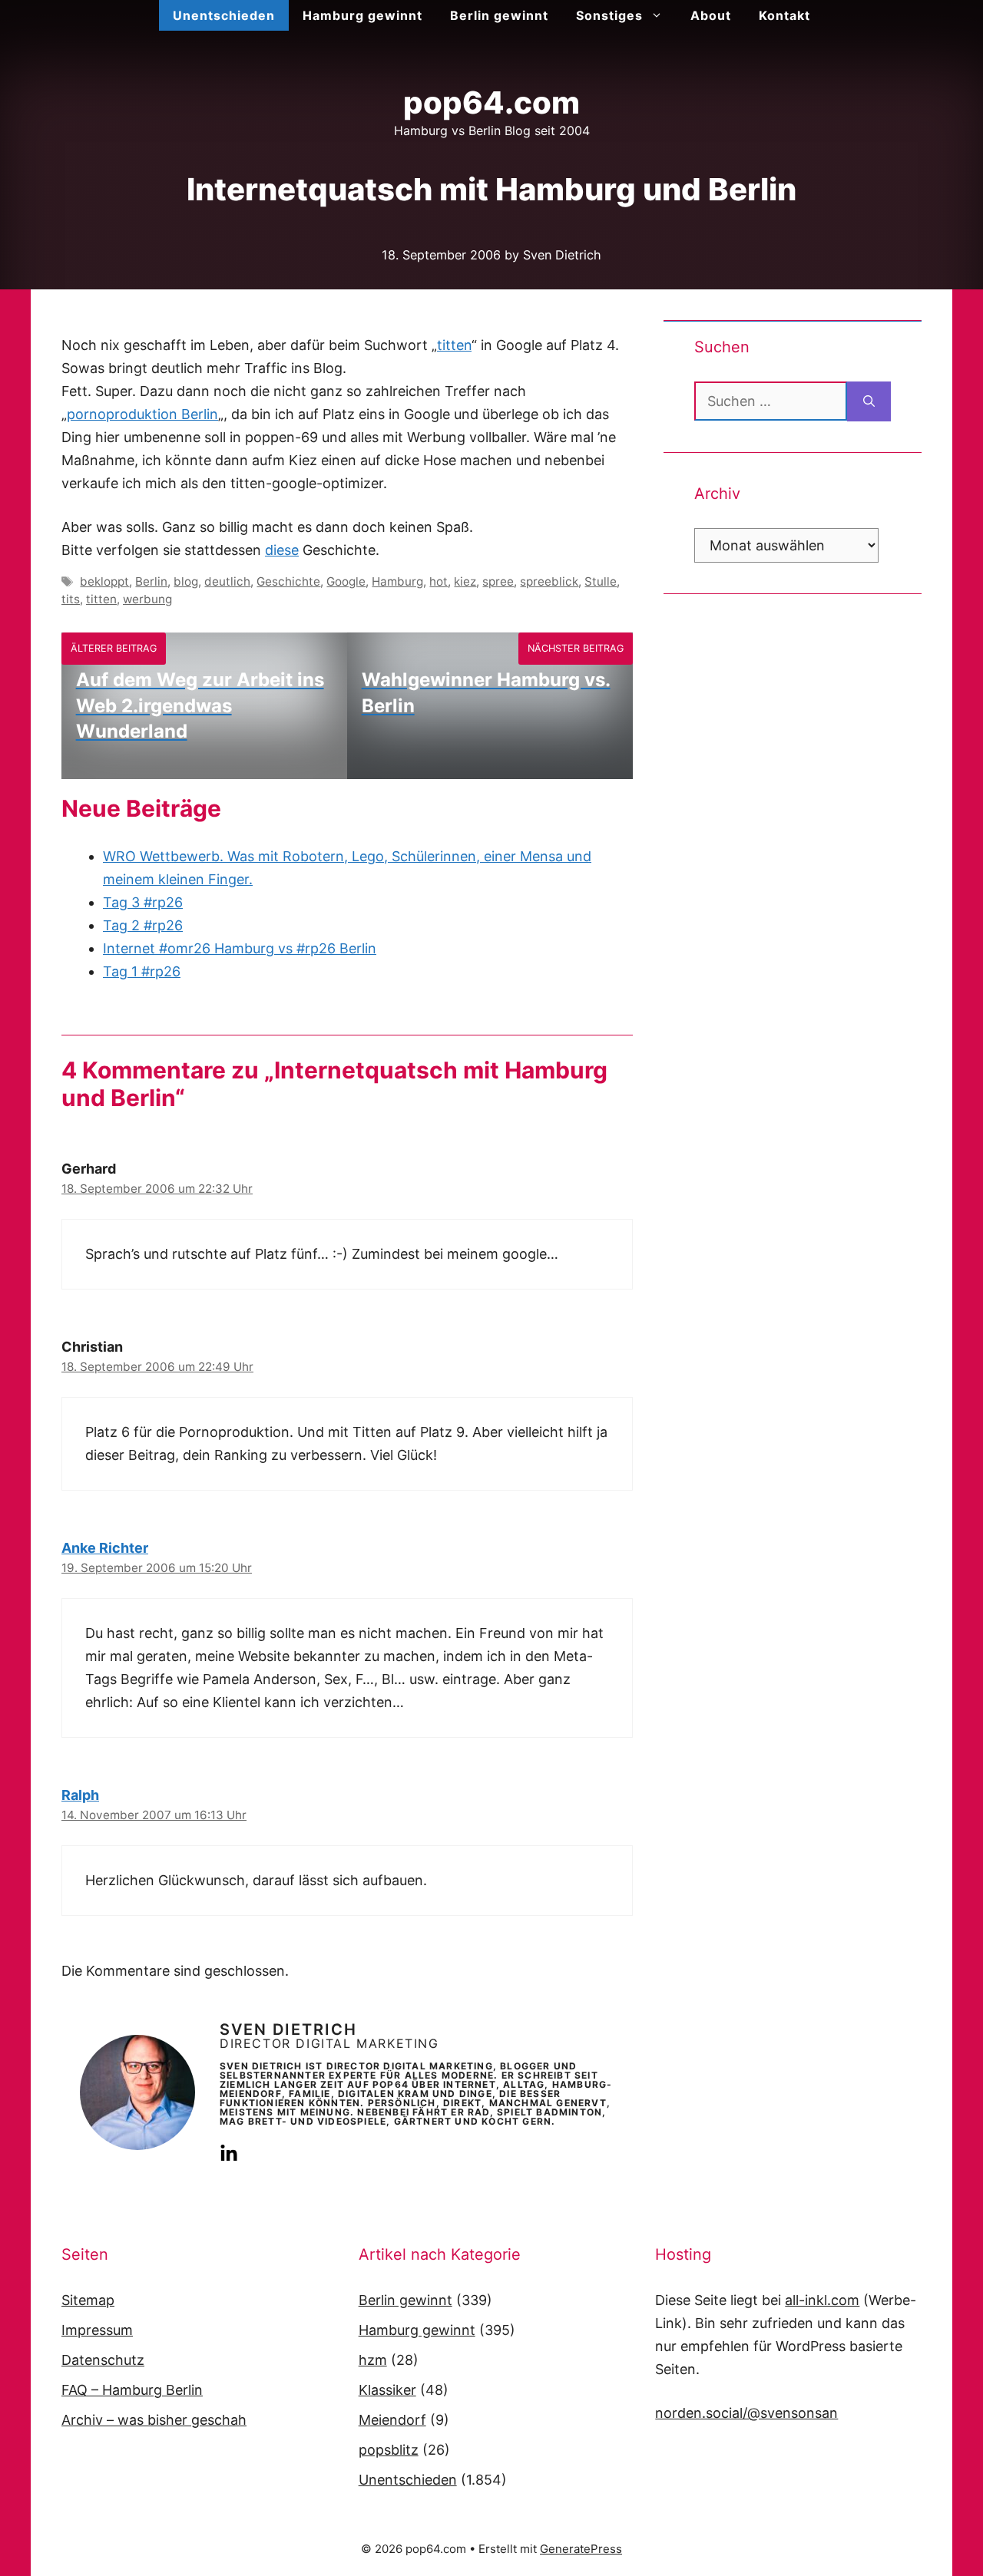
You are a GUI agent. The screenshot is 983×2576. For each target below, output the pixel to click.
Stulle (601, 581)
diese (282, 550)
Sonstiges (609, 15)
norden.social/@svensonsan (746, 2413)
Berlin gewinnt (499, 15)
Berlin (151, 581)
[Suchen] (869, 401)
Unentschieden (224, 15)
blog (186, 581)
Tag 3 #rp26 (143, 902)
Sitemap (88, 2300)
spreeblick (549, 581)
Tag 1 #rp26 (142, 971)
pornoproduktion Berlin (142, 414)
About (711, 15)
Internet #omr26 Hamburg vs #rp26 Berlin (240, 948)
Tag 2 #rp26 (143, 925)
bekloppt (104, 581)
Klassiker (387, 2390)
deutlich (227, 581)
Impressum (97, 2330)
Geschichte (288, 581)
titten (454, 345)
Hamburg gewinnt (362, 15)
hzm (373, 2360)
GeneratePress (581, 2549)
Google (346, 581)
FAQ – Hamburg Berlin (132, 2390)
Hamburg (397, 581)
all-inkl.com (822, 2300)
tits (71, 599)
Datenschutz (103, 2360)
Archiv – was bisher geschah (154, 2420)
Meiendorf (392, 2420)
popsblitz (389, 2450)
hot (439, 581)
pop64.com (491, 102)
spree (498, 581)
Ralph (80, 1795)
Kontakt (784, 15)
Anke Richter (105, 1548)
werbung (147, 599)
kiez (465, 581)
